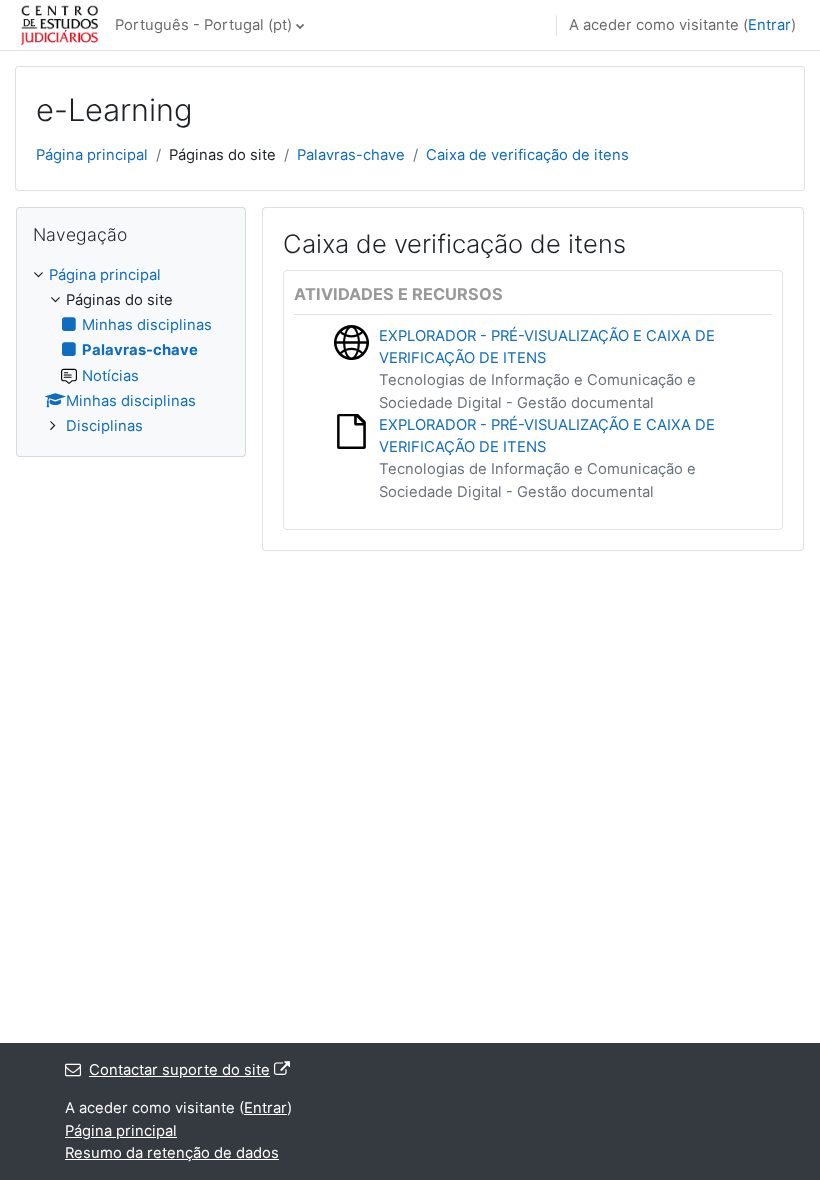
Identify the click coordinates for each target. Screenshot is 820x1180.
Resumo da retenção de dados (172, 1153)
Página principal (92, 155)
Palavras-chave (351, 155)
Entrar (769, 25)
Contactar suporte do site (179, 1070)
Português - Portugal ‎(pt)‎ (203, 25)
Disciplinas (104, 426)
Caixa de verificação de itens (527, 155)
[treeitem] (131, 351)
